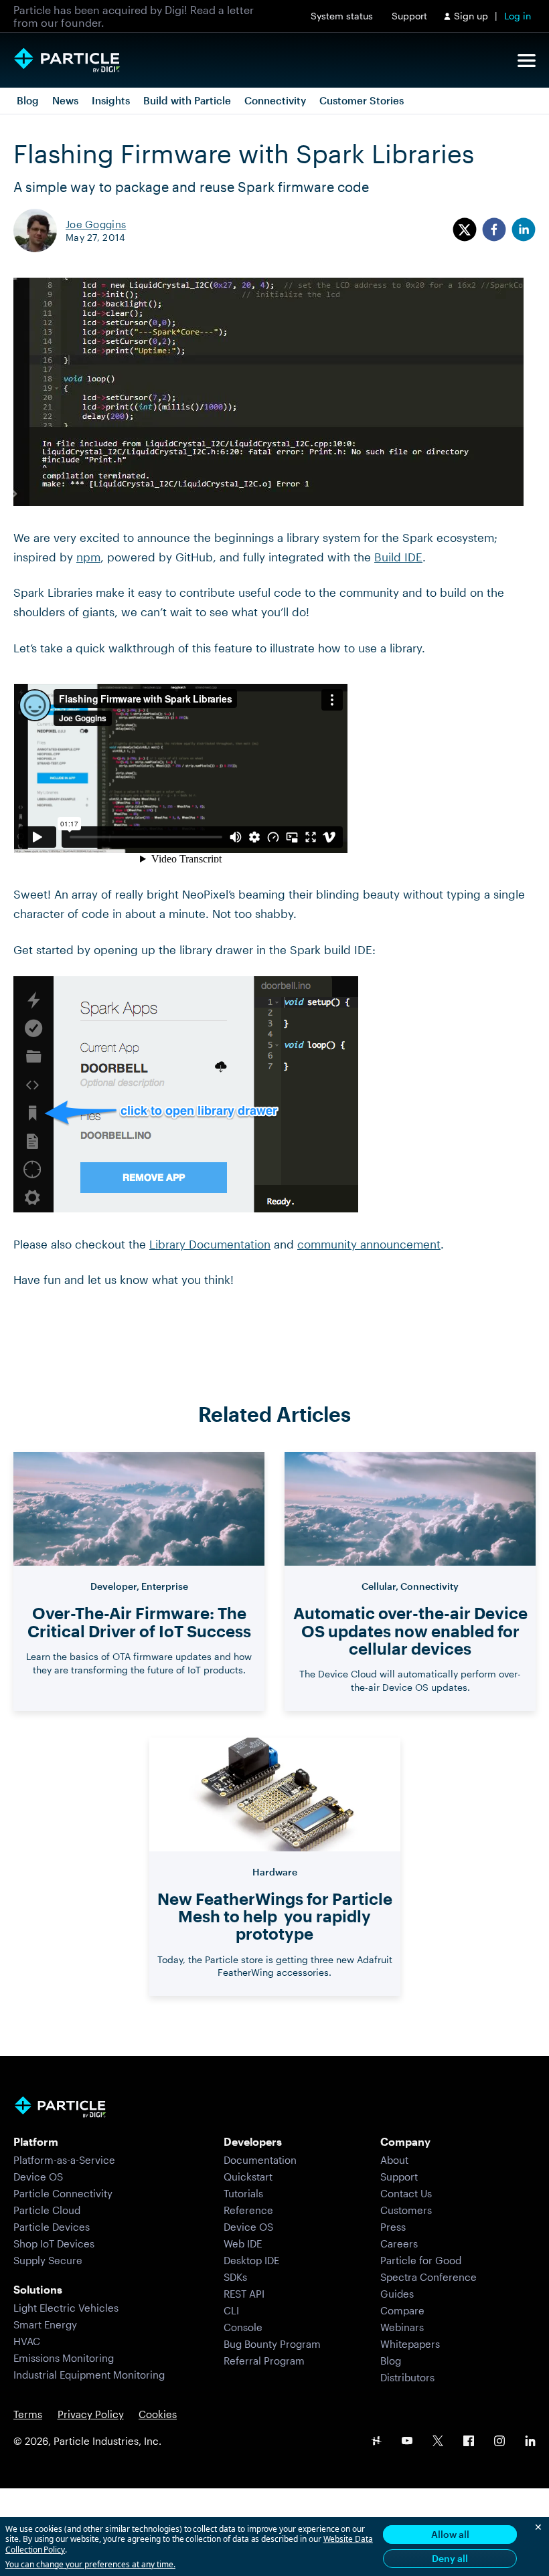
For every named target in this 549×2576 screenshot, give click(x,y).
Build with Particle (187, 100)
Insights (111, 100)
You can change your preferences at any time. (90, 2565)
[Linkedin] (530, 2442)
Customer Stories (362, 100)
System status (342, 16)
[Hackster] (376, 2442)
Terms (28, 2414)
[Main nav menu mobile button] (527, 61)
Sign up (471, 16)
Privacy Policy (91, 2414)
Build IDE (398, 557)
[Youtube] (407, 2442)
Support (409, 16)
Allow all (450, 2534)
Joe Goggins (96, 224)
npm (88, 557)
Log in (518, 16)
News (65, 100)
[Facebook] (469, 2442)
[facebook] (494, 231)
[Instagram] (499, 2442)
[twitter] (465, 231)
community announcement (369, 1244)
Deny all (450, 2558)
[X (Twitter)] (438, 2442)
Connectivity (275, 100)
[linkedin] (524, 231)
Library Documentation (210, 1244)
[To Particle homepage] (67, 60)
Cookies (158, 2414)
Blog (28, 100)
